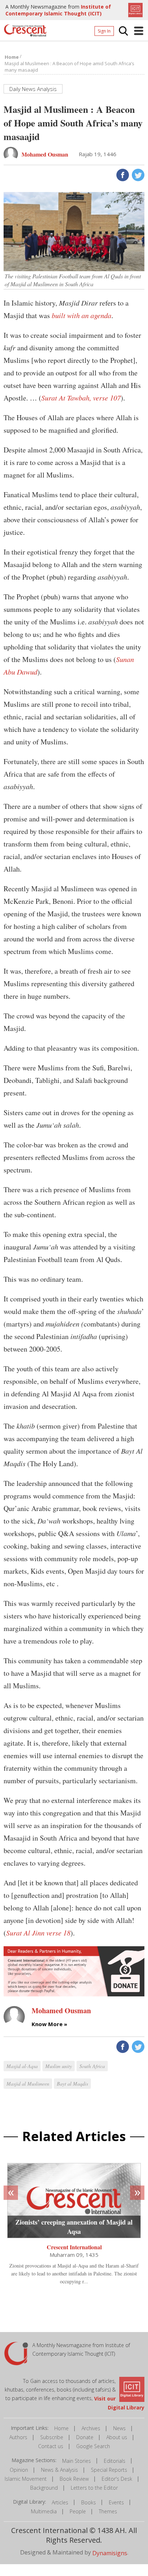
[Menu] (139, 31)
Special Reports (109, 2470)
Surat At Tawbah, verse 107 (81, 398)
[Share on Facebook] (122, 174)
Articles (60, 2502)
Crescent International (74, 2247)
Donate (85, 2437)
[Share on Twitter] (137, 174)
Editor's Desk (117, 2479)
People (78, 2511)
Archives (91, 2428)
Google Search (93, 2446)
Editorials (115, 2461)
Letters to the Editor (94, 2488)
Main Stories (77, 2461)
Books (89, 2502)
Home (61, 2428)
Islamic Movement (26, 2479)
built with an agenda (82, 315)
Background (44, 2488)
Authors (18, 2437)
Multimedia (44, 2511)
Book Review (74, 2479)
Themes (108, 2511)
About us (117, 2437)
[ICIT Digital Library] (135, 9)
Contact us (51, 2446)
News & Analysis (59, 2470)
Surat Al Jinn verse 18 (38, 1933)
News (119, 2428)
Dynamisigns (110, 2553)
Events (116, 2502)
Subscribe (52, 2437)
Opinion (19, 2470)
